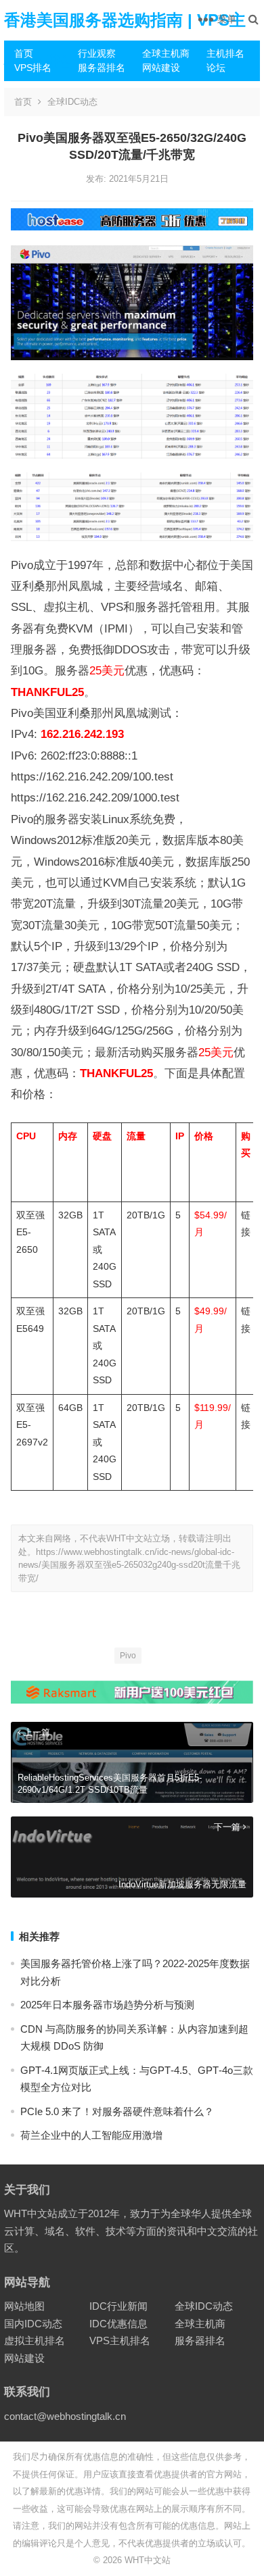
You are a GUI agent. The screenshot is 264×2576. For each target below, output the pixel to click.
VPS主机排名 (120, 2340)
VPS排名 (33, 68)
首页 (24, 53)
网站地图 (24, 2306)
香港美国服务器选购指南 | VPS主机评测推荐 (125, 40)
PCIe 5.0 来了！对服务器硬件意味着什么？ (117, 2111)
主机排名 (225, 53)
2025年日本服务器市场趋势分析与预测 (107, 2005)
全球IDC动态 (72, 102)
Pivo (128, 1656)
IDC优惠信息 (118, 2324)
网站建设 (161, 68)
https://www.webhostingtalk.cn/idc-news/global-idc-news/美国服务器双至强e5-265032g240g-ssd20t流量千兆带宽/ (129, 1565)
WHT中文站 (148, 2560)
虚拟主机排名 (35, 2340)
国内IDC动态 (33, 2324)
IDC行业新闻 (118, 2306)
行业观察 (97, 53)
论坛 (216, 68)
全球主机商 (166, 53)
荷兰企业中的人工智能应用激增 (91, 2135)
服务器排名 (102, 68)
